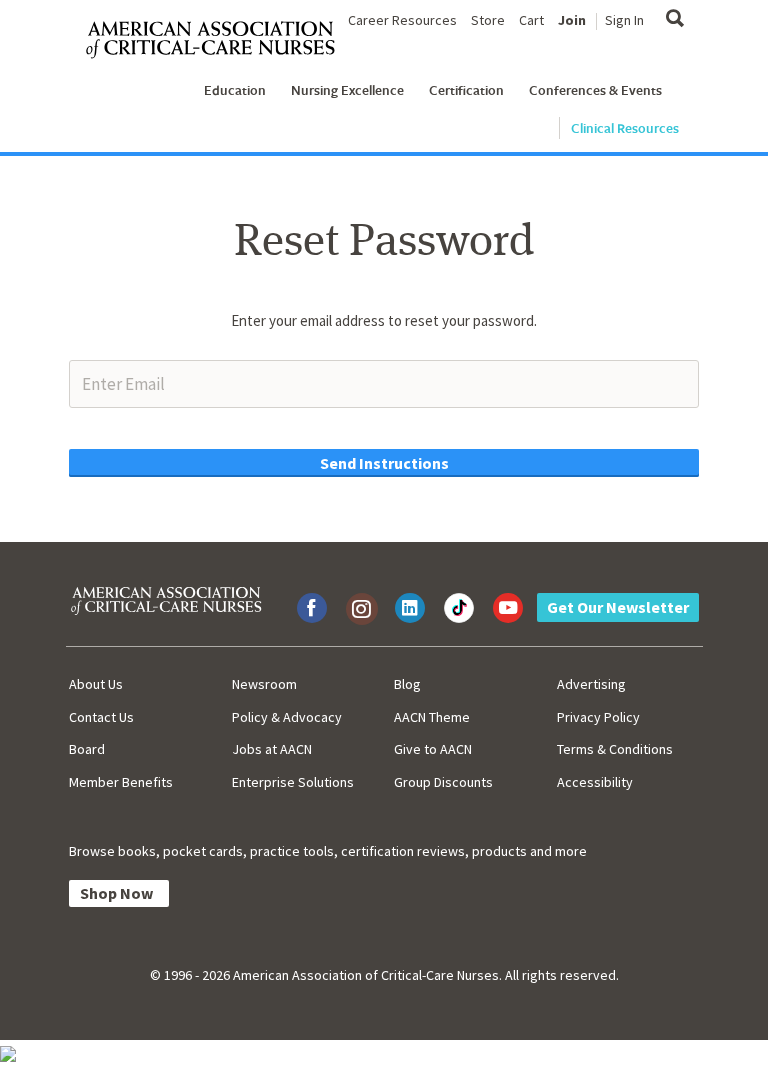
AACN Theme (432, 717)
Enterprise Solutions (293, 782)
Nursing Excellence (347, 90)
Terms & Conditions (615, 749)
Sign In (624, 20)
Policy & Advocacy (287, 717)
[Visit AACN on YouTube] (508, 608)
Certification (466, 90)
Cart (531, 20)
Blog (407, 684)
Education (235, 90)
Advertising (591, 684)
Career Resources (402, 20)
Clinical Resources (625, 128)
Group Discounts (443, 782)
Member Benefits (121, 782)
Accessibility (595, 782)
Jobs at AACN (272, 749)
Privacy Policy (598, 717)
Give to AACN (433, 749)
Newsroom (264, 684)
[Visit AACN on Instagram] (361, 608)
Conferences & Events (595, 90)
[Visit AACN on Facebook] (312, 608)
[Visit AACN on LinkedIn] (410, 608)
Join (572, 20)
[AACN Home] (218, 40)
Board (87, 749)
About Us (96, 684)
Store (488, 20)
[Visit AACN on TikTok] (459, 608)
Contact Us (101, 717)
